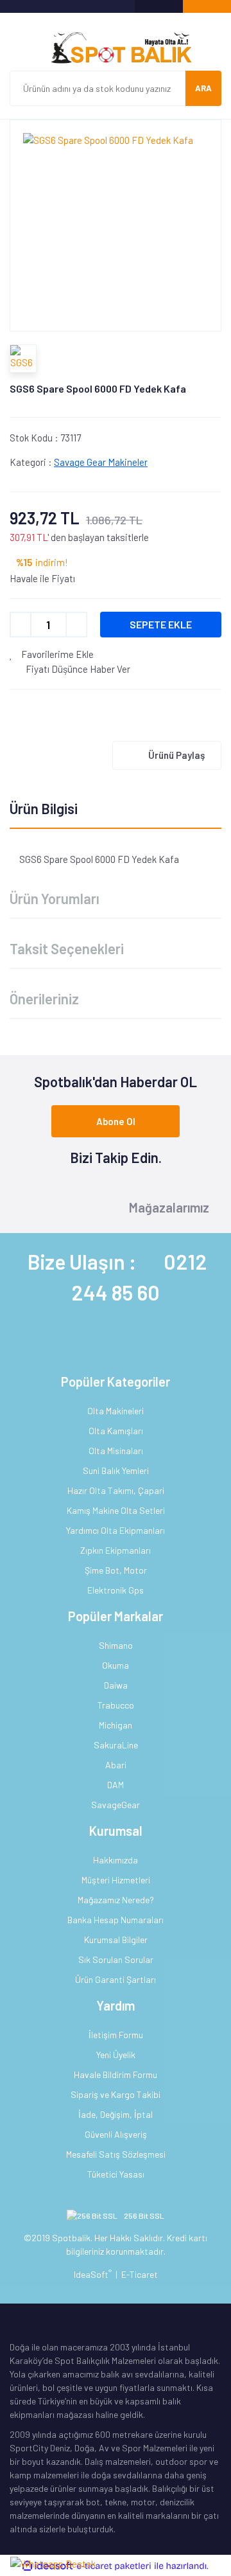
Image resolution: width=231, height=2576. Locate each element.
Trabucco (116, 1705)
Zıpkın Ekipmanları (116, 1550)
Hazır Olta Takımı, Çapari (116, 1490)
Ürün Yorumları (55, 898)
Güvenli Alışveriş (116, 2134)
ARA (203, 88)
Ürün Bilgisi (44, 808)
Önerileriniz (44, 999)
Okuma (116, 1665)
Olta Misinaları (116, 1451)
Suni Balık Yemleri (116, 1470)
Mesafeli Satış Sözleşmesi (116, 2154)
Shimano (116, 1645)
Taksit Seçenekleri (67, 948)
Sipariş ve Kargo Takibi (116, 2094)
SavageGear (116, 1805)
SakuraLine (116, 1745)
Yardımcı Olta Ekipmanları (116, 1530)
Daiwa (116, 1685)
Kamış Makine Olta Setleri (116, 1510)
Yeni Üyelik (116, 2055)
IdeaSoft (93, 2274)
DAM (116, 1785)
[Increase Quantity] (76, 625)
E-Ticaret (140, 2274)
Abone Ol (116, 1121)
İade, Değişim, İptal (116, 2114)
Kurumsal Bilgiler (116, 1940)
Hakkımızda (116, 1860)
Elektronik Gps (116, 1590)
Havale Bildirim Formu (116, 2074)
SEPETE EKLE (161, 624)
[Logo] (116, 48)
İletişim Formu (116, 2035)
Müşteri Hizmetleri (116, 1880)
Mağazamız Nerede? (116, 1900)
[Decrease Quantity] (21, 625)
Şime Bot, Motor (116, 1570)
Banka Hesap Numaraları (116, 1920)
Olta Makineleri (116, 1411)
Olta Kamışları (116, 1431)
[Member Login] (159, 6)
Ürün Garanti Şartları (116, 1979)
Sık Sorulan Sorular (116, 1959)
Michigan (116, 1725)
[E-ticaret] (114, 2566)
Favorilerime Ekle (56, 654)
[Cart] (207, 6)
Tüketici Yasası (116, 2174)
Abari (116, 1765)
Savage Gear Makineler (101, 462)
